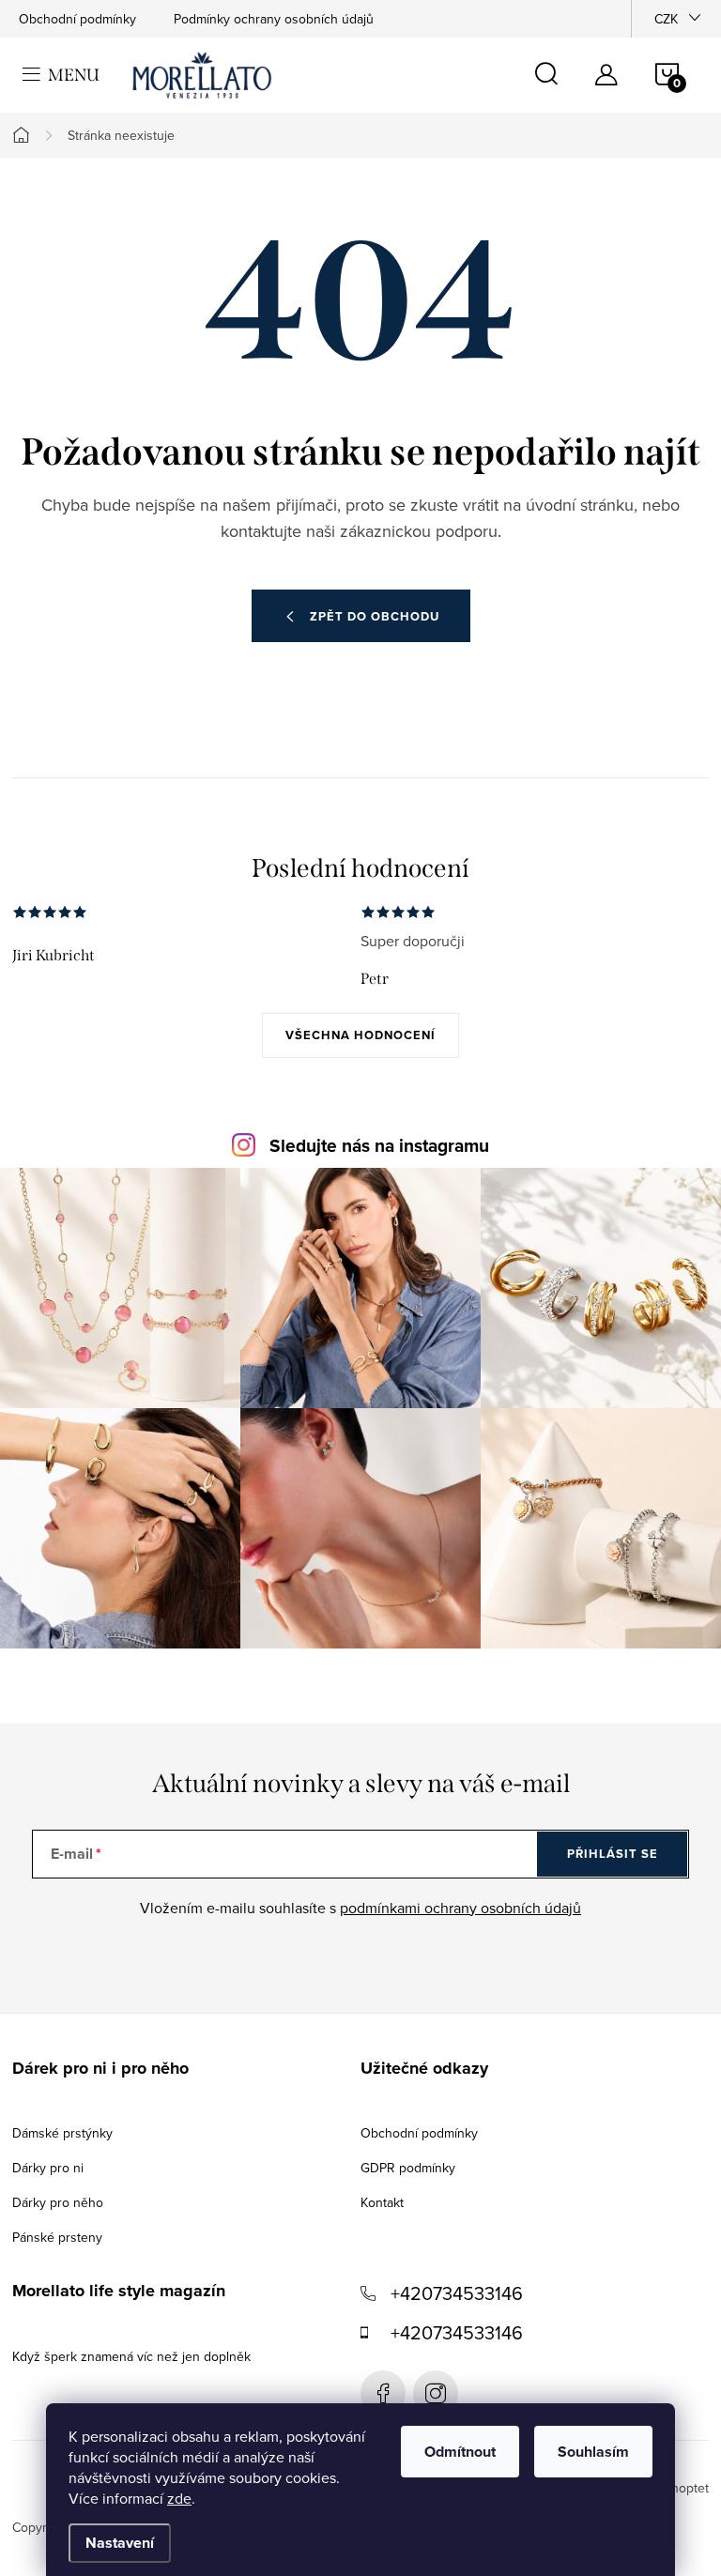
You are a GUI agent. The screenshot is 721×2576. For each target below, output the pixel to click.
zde (179, 2498)
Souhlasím (593, 2452)
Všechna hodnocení (360, 1035)
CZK (666, 19)
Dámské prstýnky (62, 2133)
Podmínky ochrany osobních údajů (274, 19)
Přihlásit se (613, 1854)
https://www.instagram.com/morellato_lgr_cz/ (436, 2393)
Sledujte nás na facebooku (383, 2393)
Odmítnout (460, 2452)
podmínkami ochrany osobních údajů (460, 1908)
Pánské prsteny (57, 2237)
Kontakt (382, 2202)
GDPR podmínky (408, 2168)
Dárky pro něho (58, 2202)
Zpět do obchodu (375, 616)
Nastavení (120, 2543)
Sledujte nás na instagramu (379, 1146)
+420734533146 (457, 2293)
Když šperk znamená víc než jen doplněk (131, 2356)
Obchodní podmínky (77, 19)
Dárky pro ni (48, 2168)
